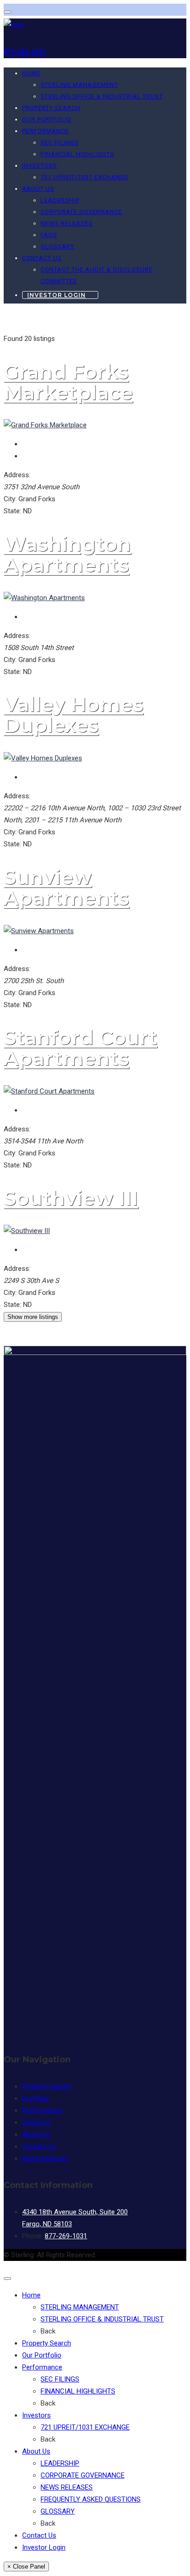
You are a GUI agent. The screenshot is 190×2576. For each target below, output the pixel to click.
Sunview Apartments (66, 887)
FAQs (49, 235)
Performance (45, 131)
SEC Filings (60, 143)
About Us (38, 189)
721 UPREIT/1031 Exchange (85, 2427)
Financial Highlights (77, 154)
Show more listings (33, 1317)
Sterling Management (80, 2307)
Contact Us (42, 258)
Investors (40, 166)
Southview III (71, 1198)
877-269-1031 (25, 52)
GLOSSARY (57, 246)
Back (48, 2331)
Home (31, 73)
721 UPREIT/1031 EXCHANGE (85, 177)
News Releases (67, 223)
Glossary (58, 2511)
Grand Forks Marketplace (68, 382)
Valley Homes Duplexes (74, 715)
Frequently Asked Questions (91, 2499)
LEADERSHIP (60, 200)
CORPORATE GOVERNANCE (81, 212)
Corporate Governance (83, 2475)
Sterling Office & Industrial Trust (102, 2319)
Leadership (60, 2463)
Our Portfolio (47, 119)
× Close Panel (26, 2567)
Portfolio (36, 2098)
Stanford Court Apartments (80, 1048)
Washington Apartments (67, 554)
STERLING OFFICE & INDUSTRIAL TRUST (102, 96)
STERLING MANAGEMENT (79, 85)
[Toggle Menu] (7, 12)
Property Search (51, 108)
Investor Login (56, 295)
